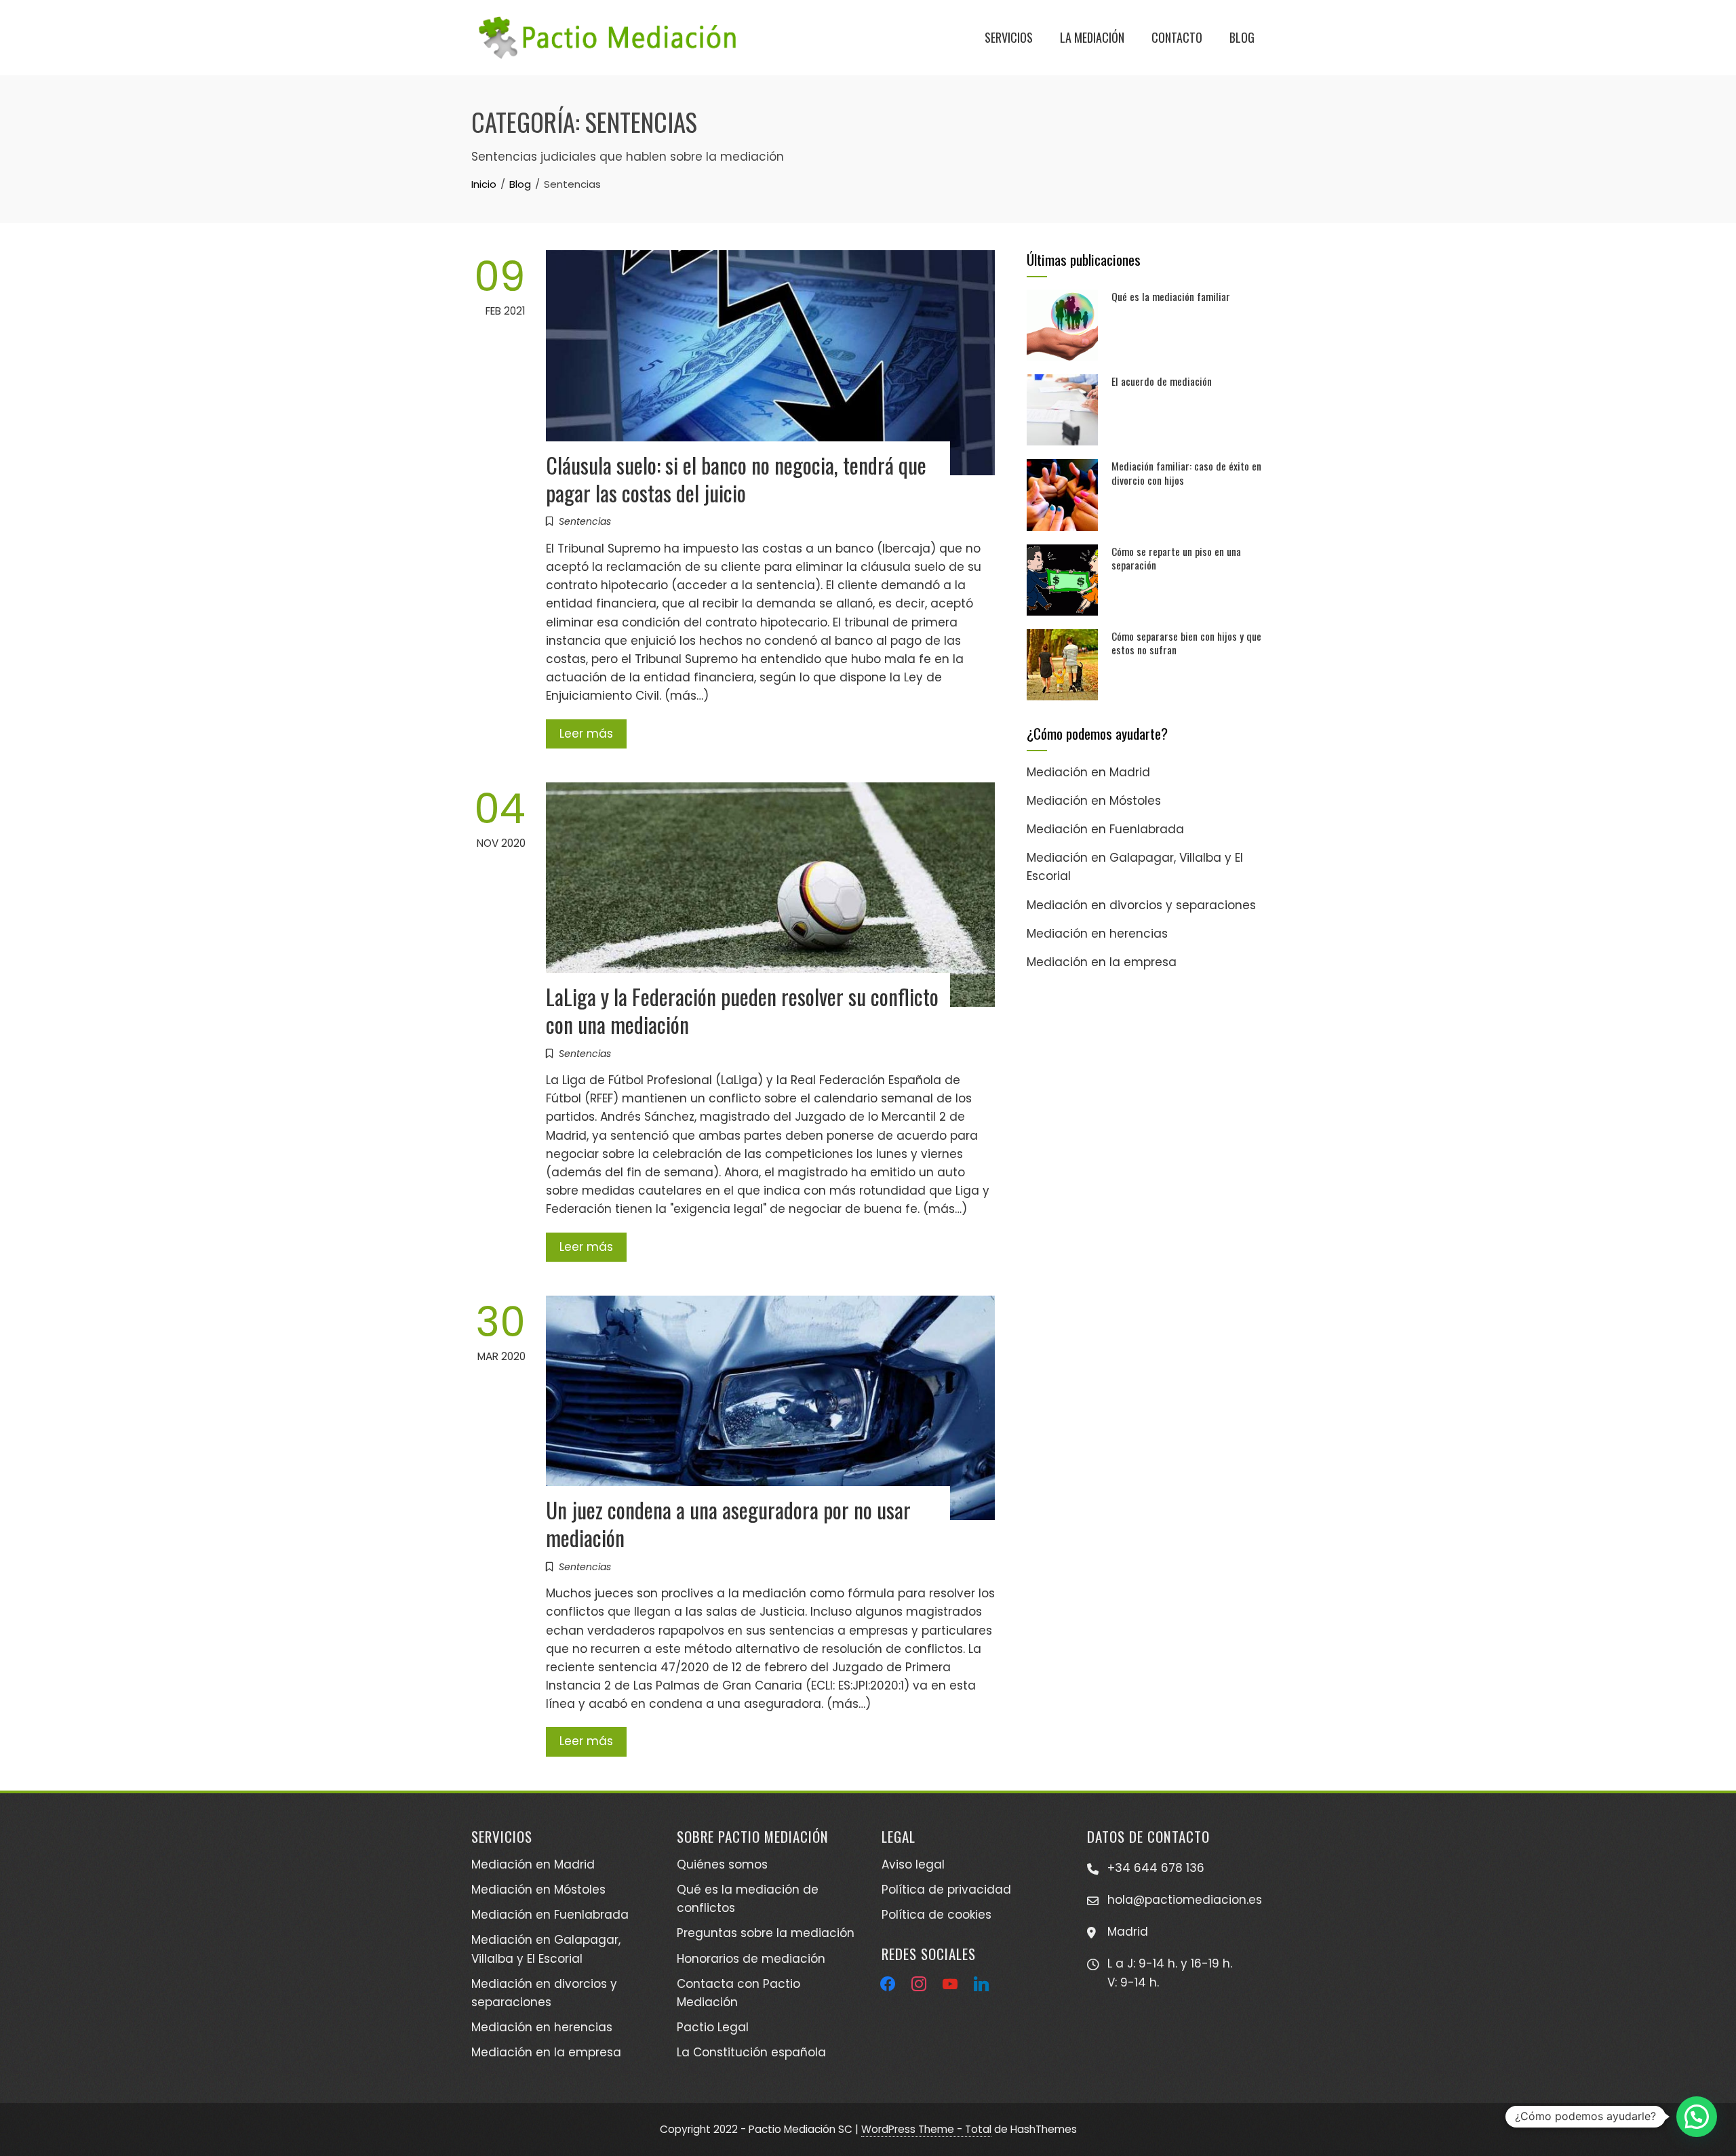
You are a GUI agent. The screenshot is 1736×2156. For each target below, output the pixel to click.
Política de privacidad (946, 1890)
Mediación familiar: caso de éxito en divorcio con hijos (1186, 473)
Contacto (1177, 37)
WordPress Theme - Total (926, 2129)
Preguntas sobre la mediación (766, 1933)
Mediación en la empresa (1102, 962)
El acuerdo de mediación (1162, 381)
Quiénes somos (722, 1864)
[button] (1697, 2117)
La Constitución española (751, 2052)
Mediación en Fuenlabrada (1105, 829)
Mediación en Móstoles (1094, 801)
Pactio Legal (713, 2027)
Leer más (586, 734)
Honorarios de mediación (751, 1959)
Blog (1242, 37)
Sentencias (585, 521)
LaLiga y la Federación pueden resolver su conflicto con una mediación (742, 1010)
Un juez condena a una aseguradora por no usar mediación (728, 1523)
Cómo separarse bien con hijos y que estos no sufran (1186, 643)
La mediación (1092, 37)
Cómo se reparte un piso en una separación (1176, 558)
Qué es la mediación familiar (1171, 296)
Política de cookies (936, 1915)
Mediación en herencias (1097, 934)
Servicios (1009, 37)
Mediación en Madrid (1088, 772)
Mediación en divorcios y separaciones (1141, 905)
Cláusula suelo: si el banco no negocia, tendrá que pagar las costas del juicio (736, 479)
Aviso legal (913, 1864)
